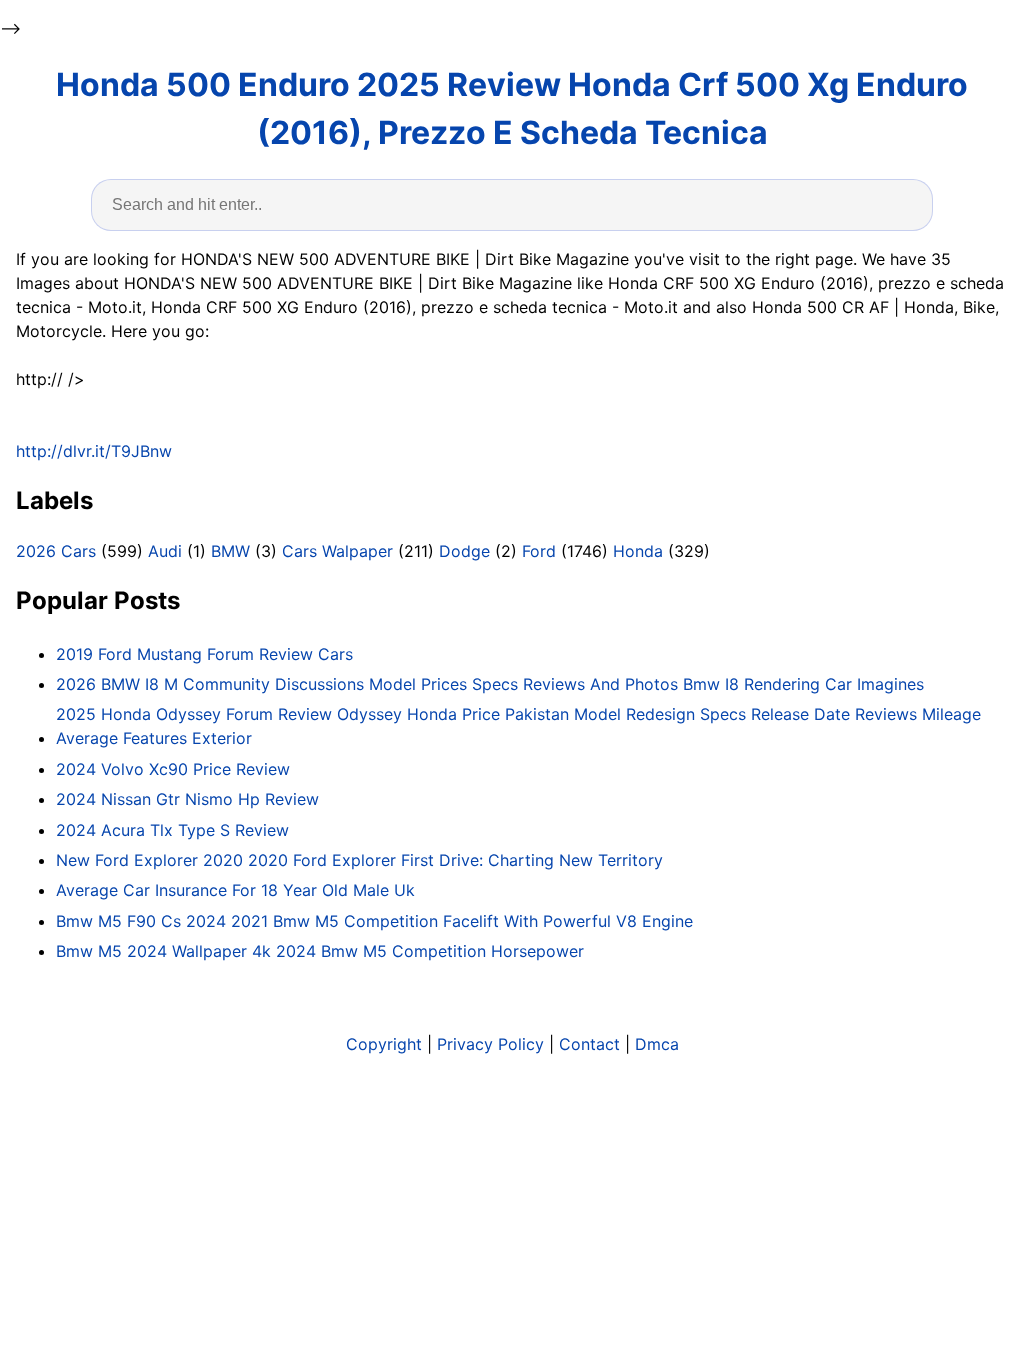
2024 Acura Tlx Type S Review (172, 830)
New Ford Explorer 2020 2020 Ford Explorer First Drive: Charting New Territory (359, 860)
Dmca (657, 1044)
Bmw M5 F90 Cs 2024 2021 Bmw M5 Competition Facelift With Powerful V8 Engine (374, 921)
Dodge (464, 551)
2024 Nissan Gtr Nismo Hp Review (187, 799)
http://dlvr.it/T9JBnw (94, 451)
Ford (539, 551)
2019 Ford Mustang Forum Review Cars (204, 654)
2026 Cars (56, 551)
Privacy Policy (490, 1044)
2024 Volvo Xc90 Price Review (173, 769)
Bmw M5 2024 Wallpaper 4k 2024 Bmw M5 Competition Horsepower (320, 951)
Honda (638, 551)
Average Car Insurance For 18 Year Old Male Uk (235, 890)
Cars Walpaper (337, 551)
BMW (230, 551)
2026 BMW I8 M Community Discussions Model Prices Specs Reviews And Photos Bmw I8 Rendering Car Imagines (490, 684)
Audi (165, 551)
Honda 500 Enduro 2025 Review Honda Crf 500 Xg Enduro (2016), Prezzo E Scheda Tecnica (512, 108)
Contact (589, 1044)
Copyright (384, 1044)
